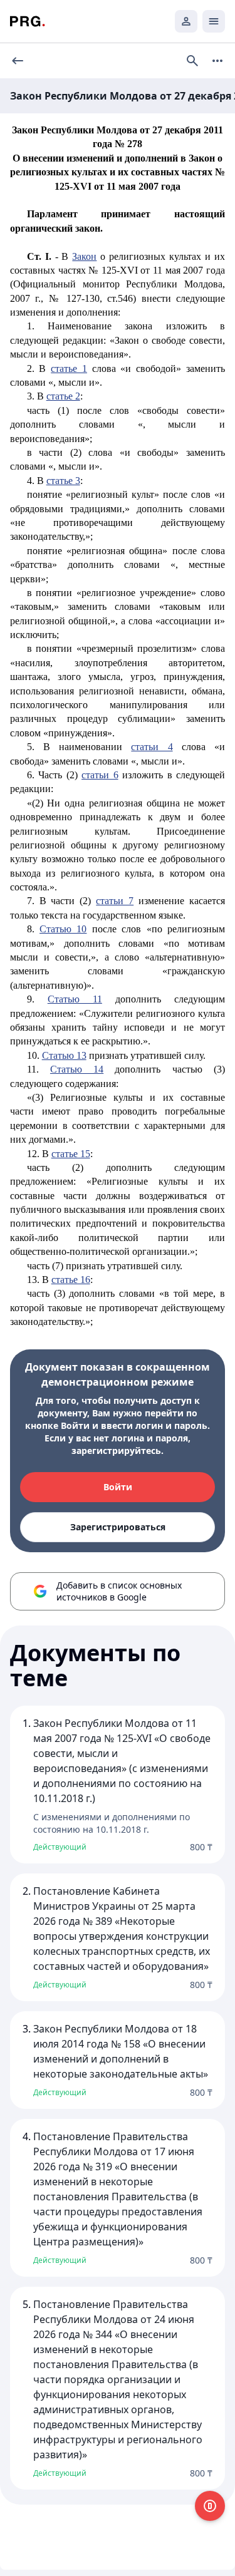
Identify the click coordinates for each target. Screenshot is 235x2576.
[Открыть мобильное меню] (214, 21)
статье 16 (71, 1280)
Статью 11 (75, 999)
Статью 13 (64, 1055)
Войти (118, 1487)
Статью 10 (63, 929)
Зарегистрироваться (118, 1527)
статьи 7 (115, 901)
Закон (84, 256)
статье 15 (71, 1154)
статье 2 (63, 396)
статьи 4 (152, 747)
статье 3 (63, 481)
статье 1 (69, 368)
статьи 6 (100, 775)
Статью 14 (77, 1069)
